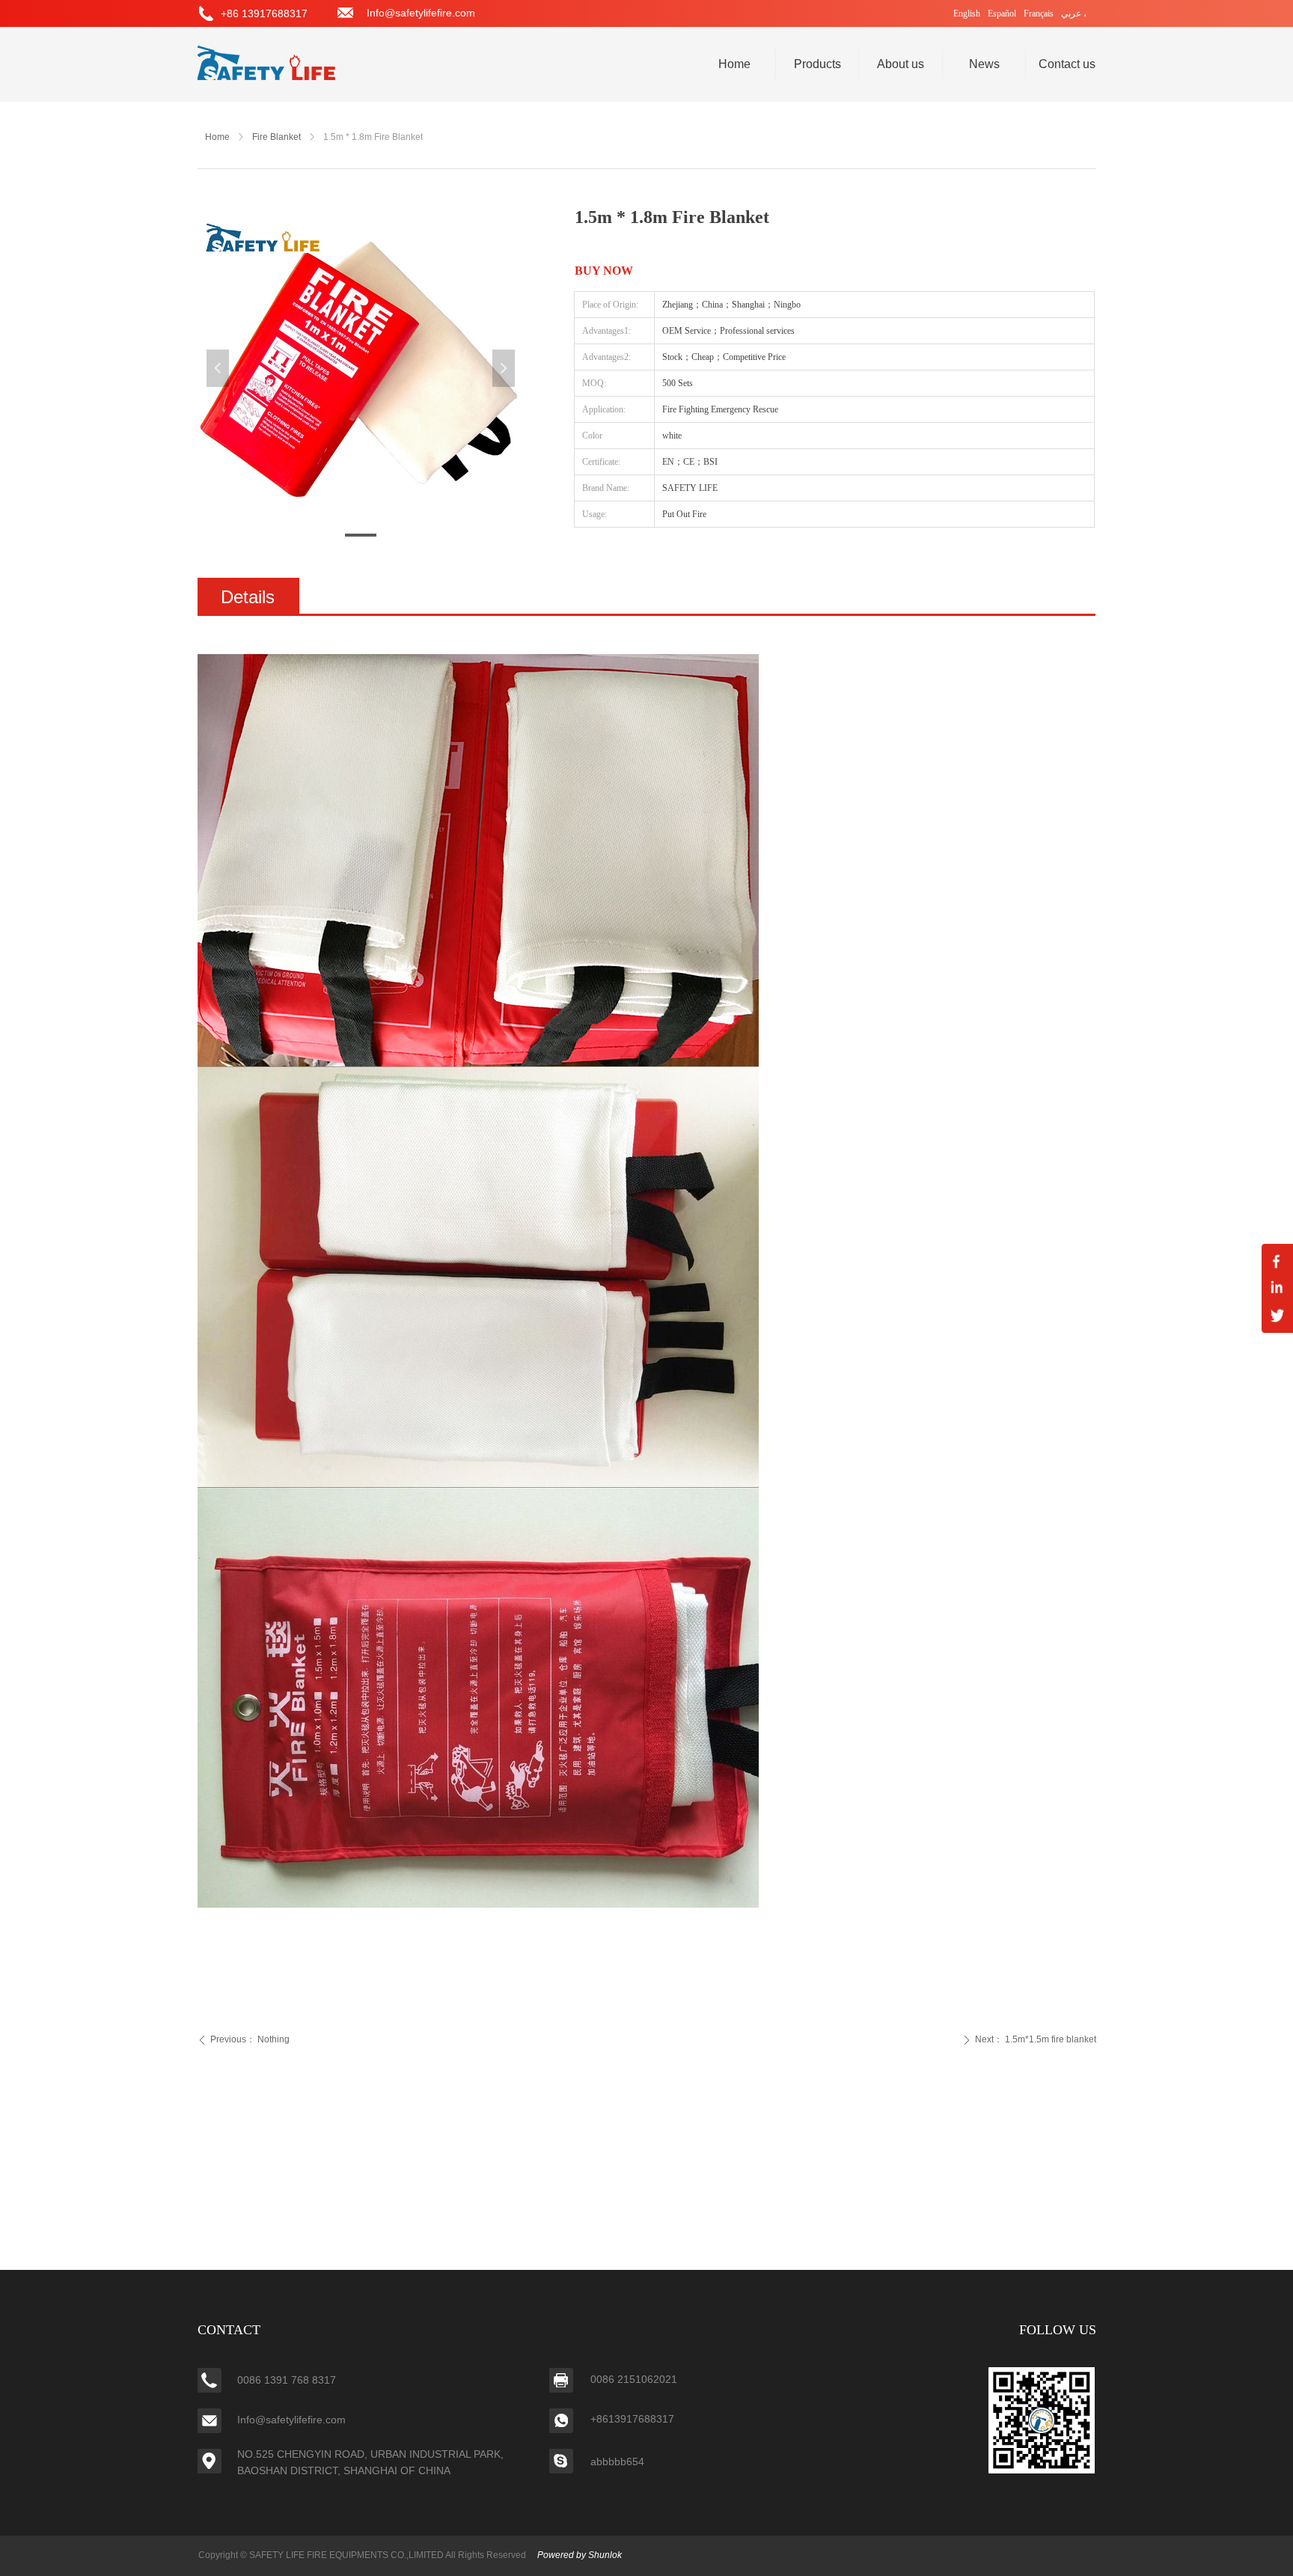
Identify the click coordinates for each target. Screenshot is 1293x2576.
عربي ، (1074, 13)
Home (217, 137)
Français (1039, 13)
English (967, 13)
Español (1002, 13)
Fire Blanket (276, 137)
